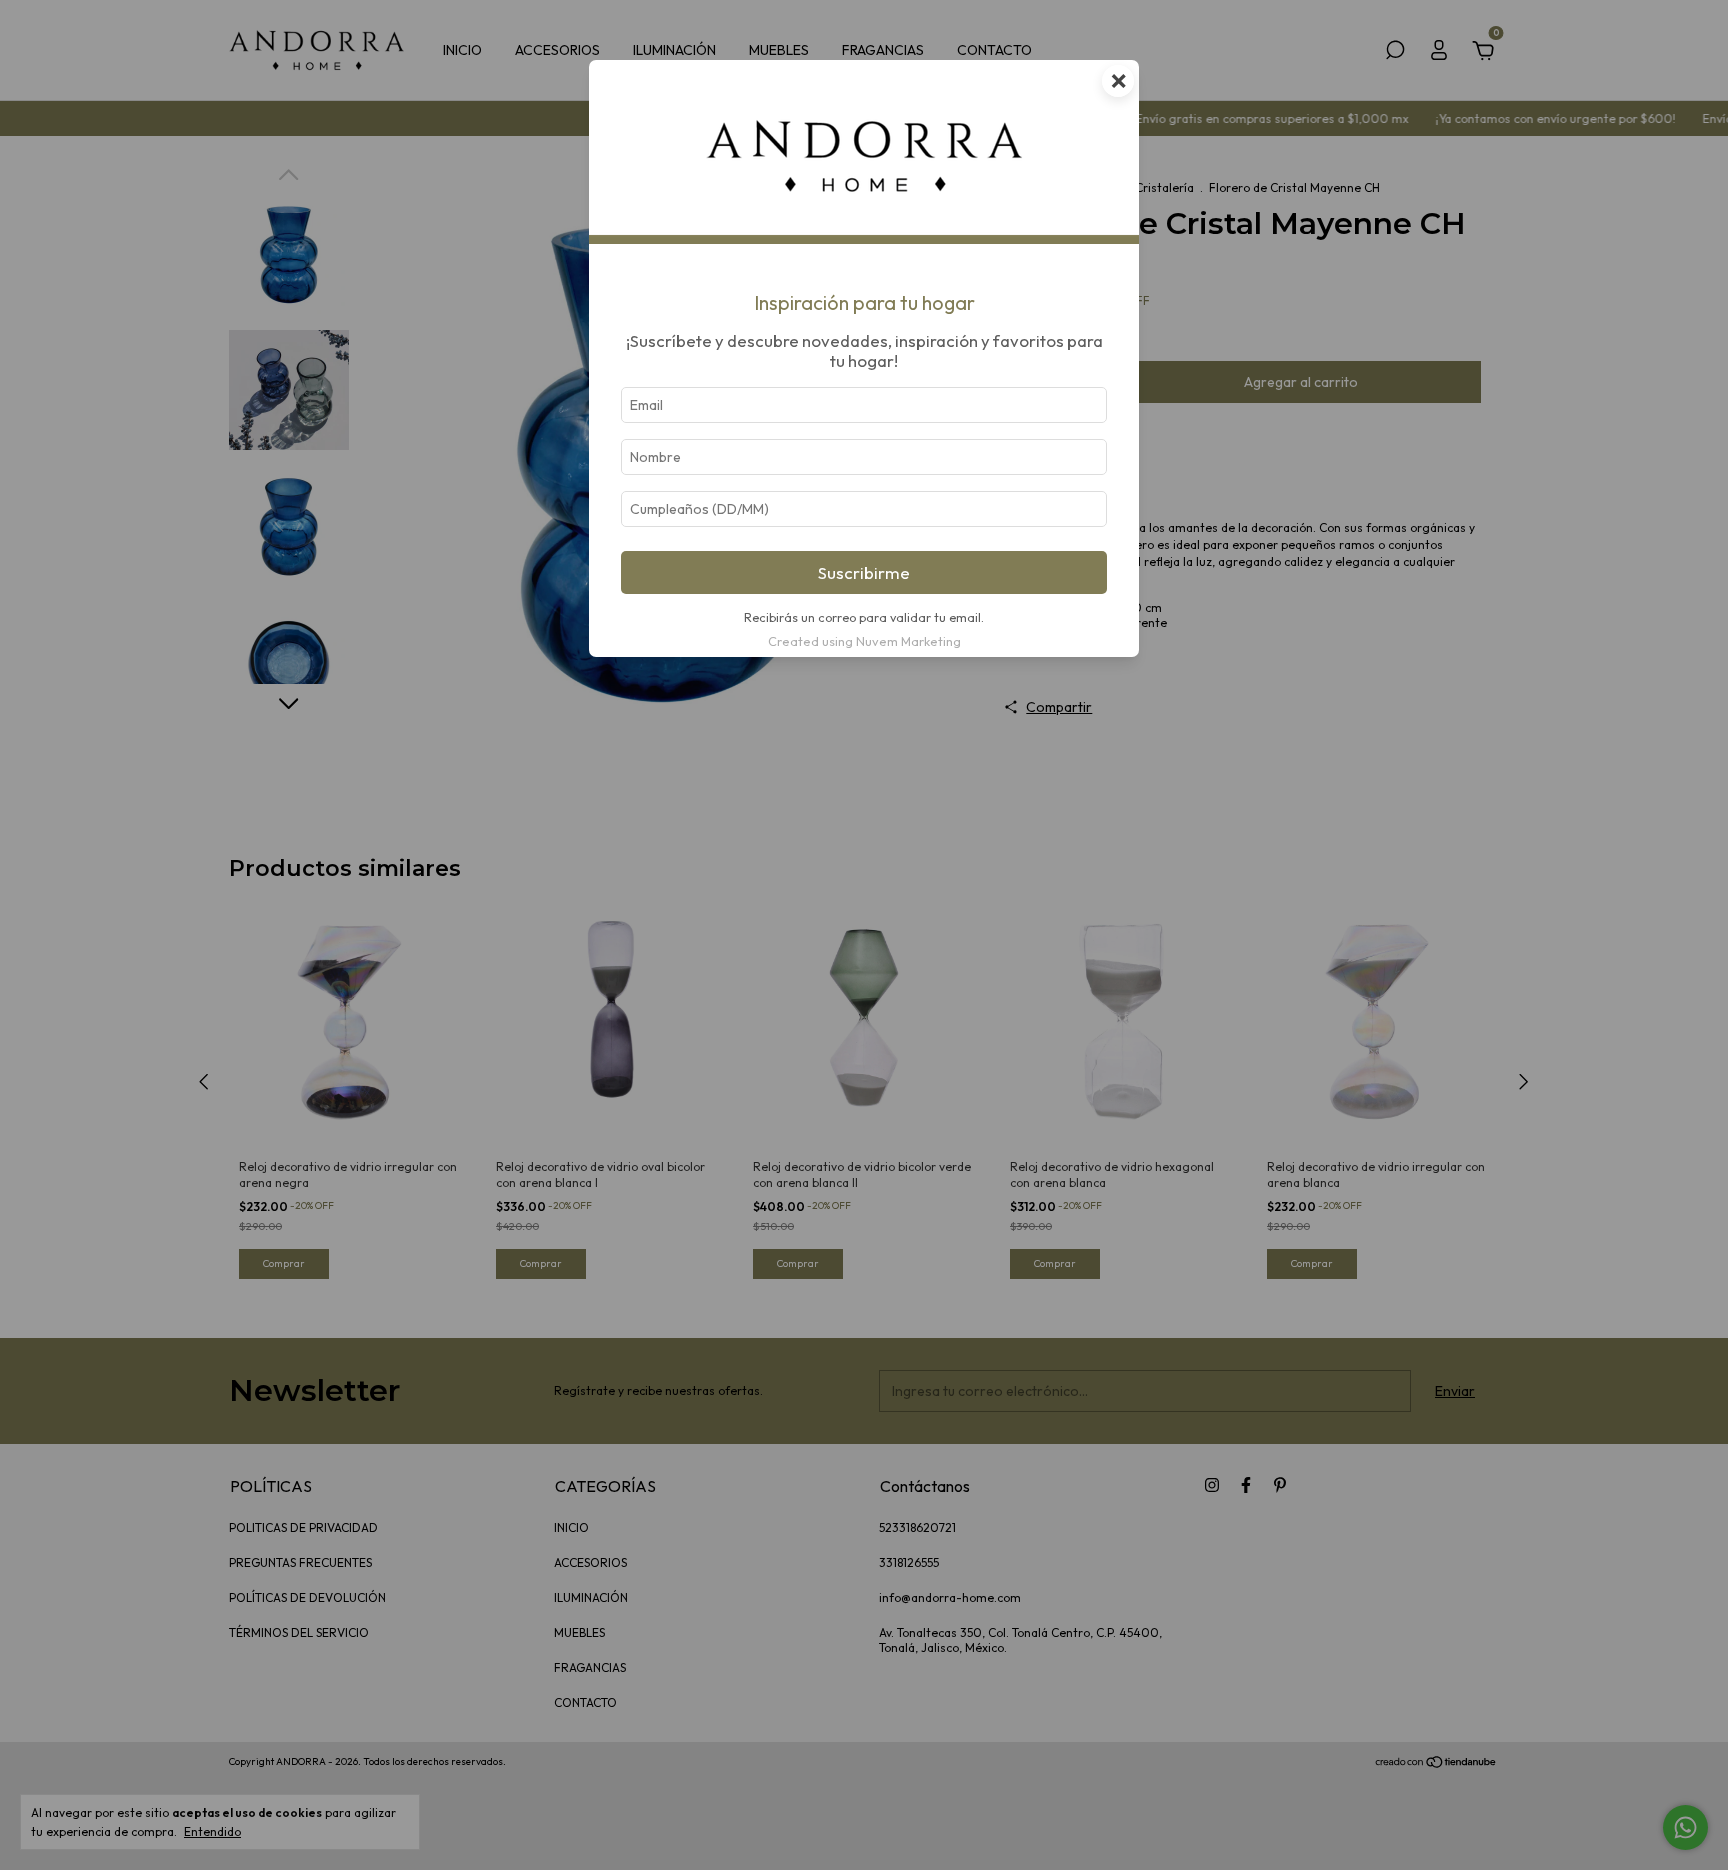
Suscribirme (864, 572)
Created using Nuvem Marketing (864, 641)
